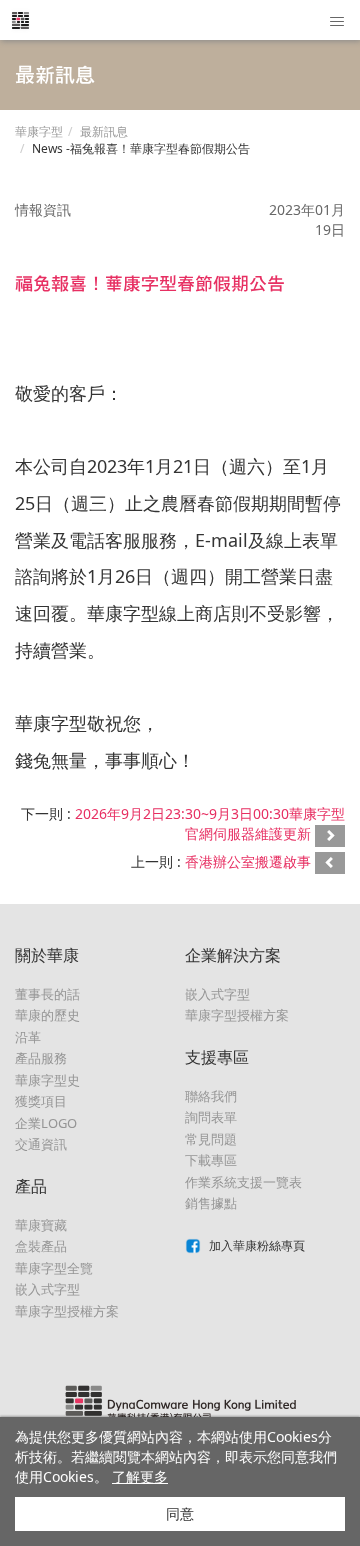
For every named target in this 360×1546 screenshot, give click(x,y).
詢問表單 (211, 1117)
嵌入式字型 (47, 1289)
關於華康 (47, 955)
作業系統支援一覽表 (243, 1182)
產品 (31, 1186)
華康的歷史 (47, 1015)
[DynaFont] (20, 20)
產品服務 (41, 1058)
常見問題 (211, 1139)
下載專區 (211, 1160)
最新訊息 (104, 131)
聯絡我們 (211, 1096)
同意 (180, 1513)
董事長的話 (47, 994)
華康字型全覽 (54, 1268)
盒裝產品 (41, 1246)
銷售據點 (211, 1203)
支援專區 (217, 1057)
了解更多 (140, 1476)
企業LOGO (46, 1123)
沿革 (28, 1037)
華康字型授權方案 (67, 1311)
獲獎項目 (41, 1101)
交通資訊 (41, 1144)
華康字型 (39, 131)
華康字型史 (47, 1080)
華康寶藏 (41, 1225)
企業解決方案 (233, 955)
